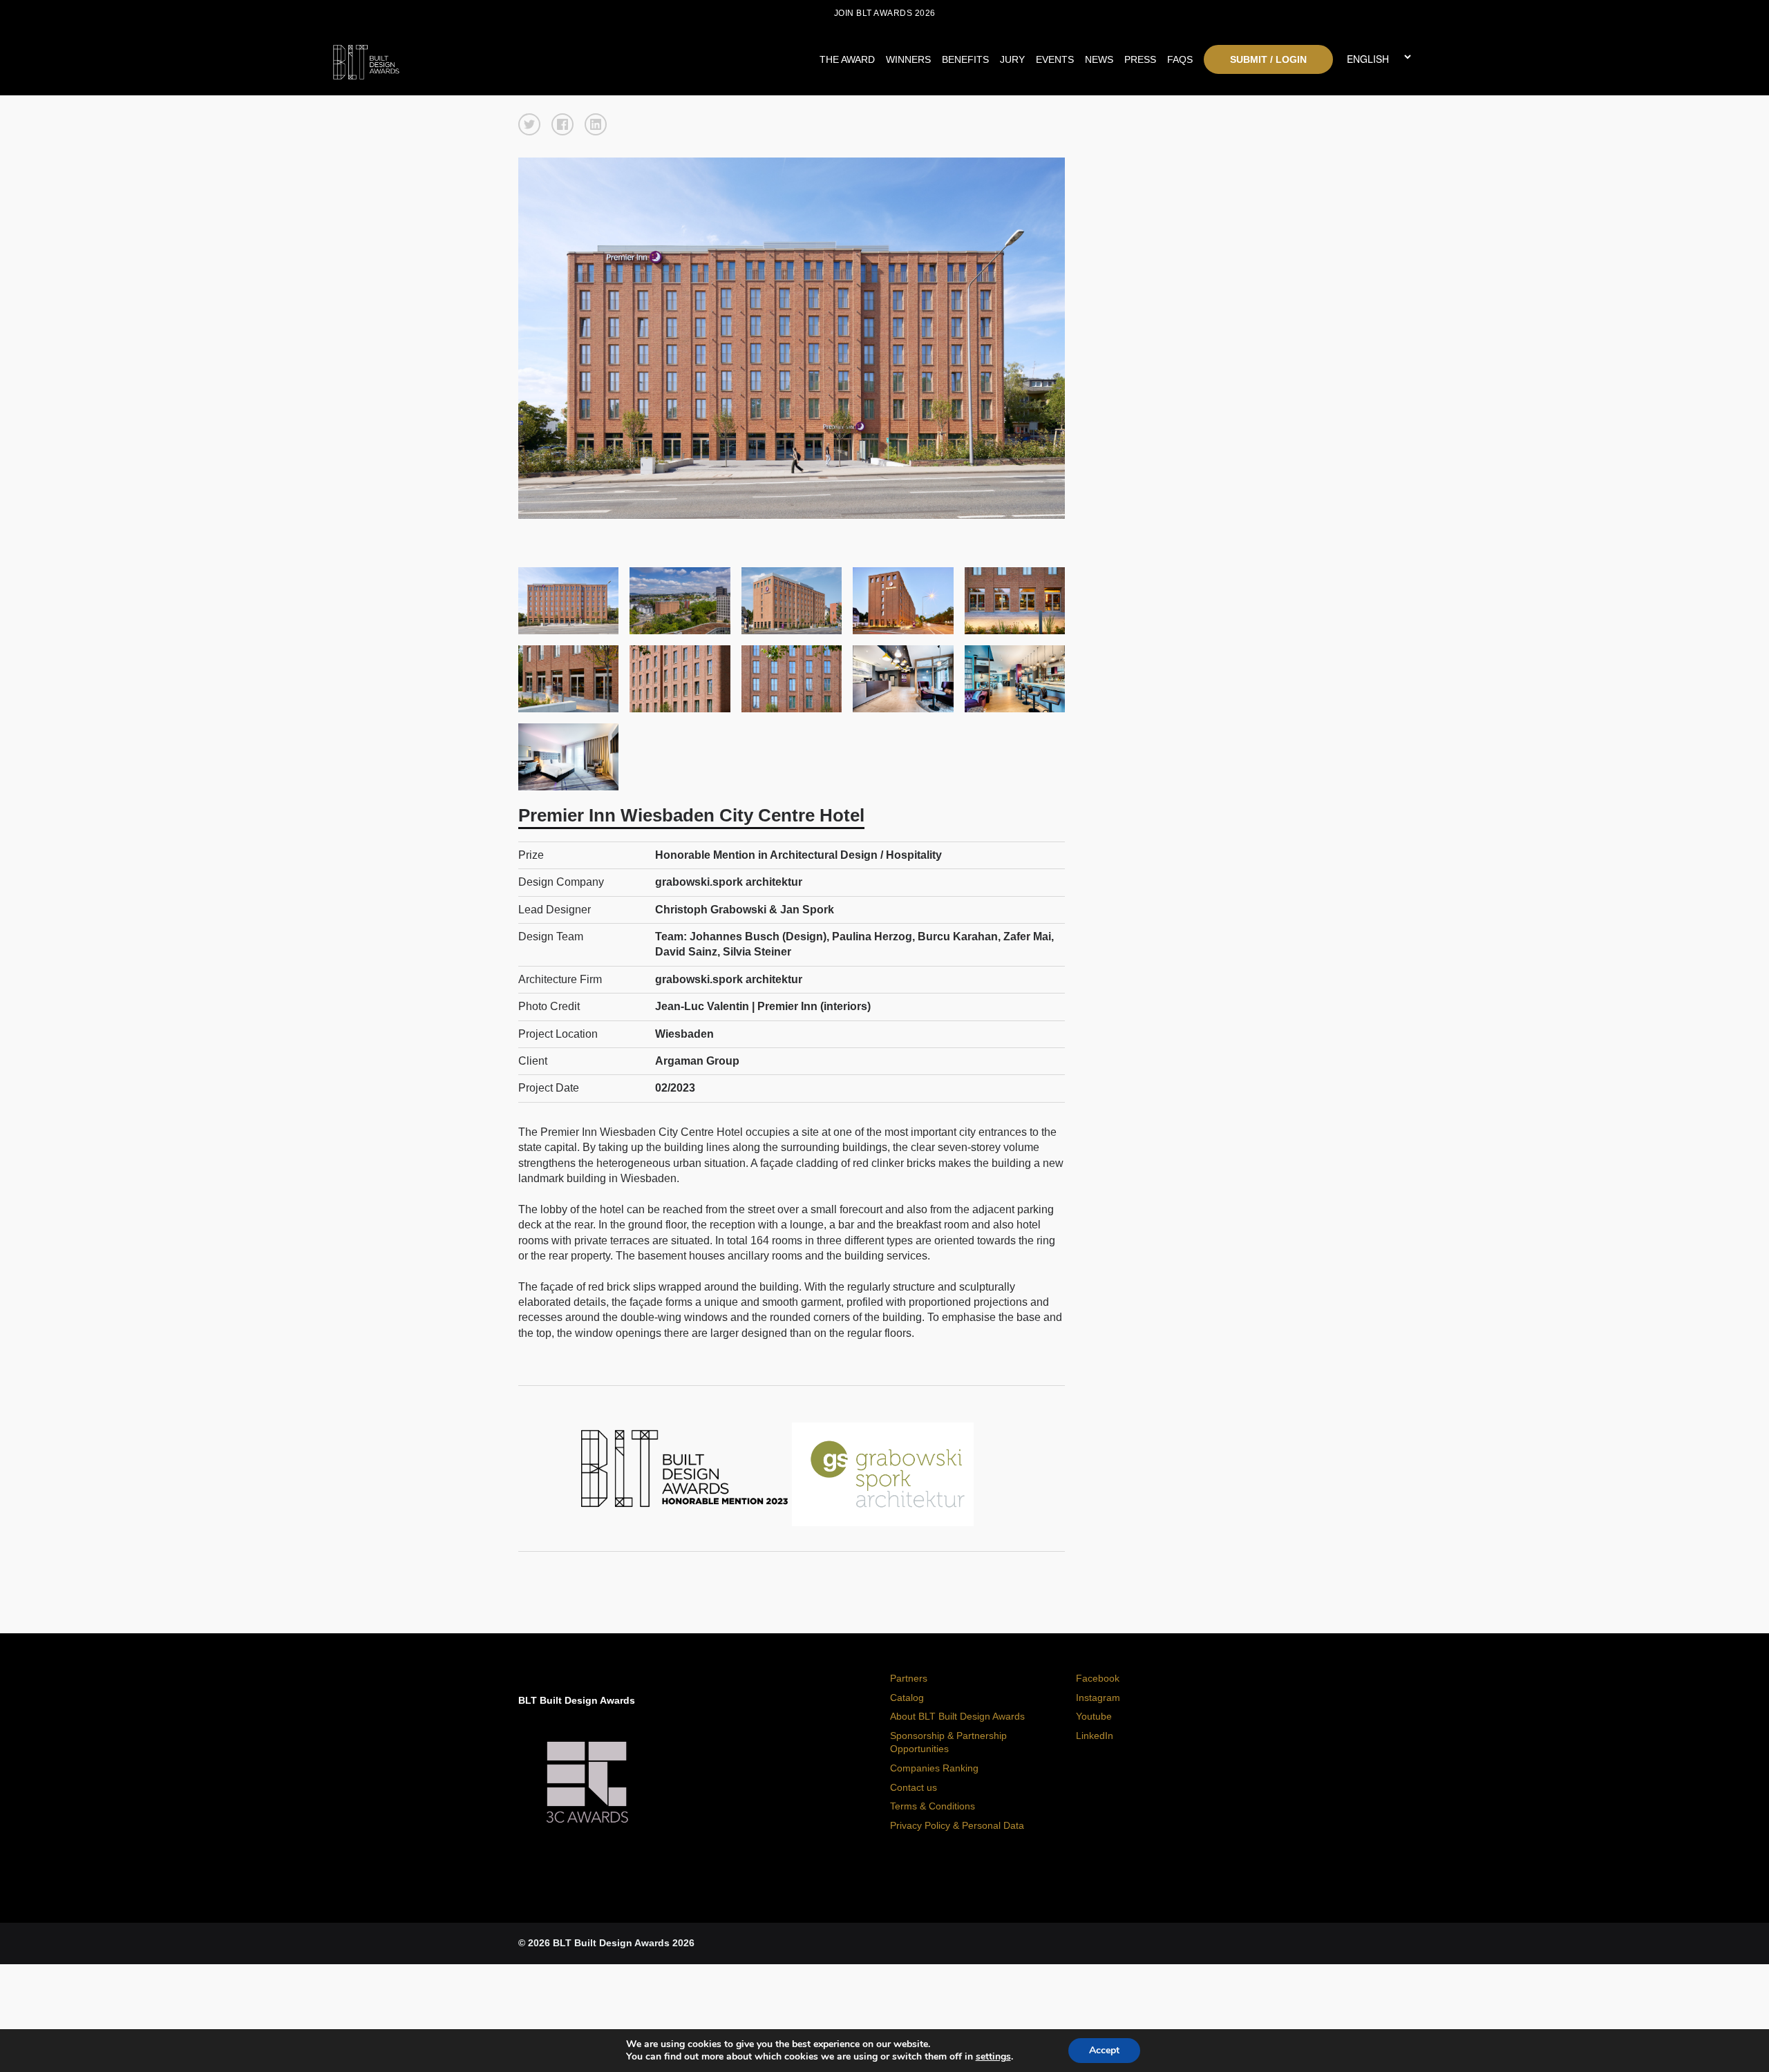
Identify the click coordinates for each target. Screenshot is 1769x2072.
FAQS (1180, 59)
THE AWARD (847, 59)
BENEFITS (965, 59)
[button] (529, 124)
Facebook (1098, 1678)
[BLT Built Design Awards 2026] (470, 59)
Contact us (914, 1787)
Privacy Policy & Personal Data (957, 1825)
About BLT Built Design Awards (957, 1716)
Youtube (1094, 1716)
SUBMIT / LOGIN (1268, 59)
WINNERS (908, 59)
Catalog (907, 1698)
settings (993, 2057)
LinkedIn (1095, 1736)
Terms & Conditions (933, 1806)
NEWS (1099, 59)
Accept (1104, 2050)
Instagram (1098, 1698)
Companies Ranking (934, 1768)
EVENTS (1055, 59)
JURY (1012, 59)
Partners (909, 1678)
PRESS (1140, 59)
